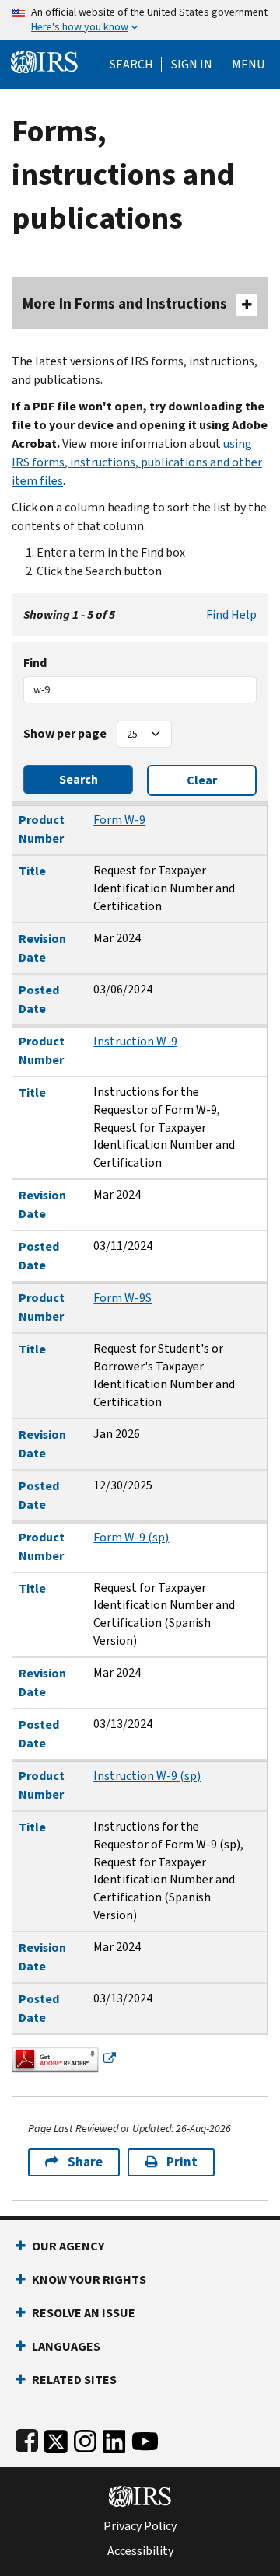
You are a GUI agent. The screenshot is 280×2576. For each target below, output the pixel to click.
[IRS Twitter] (56, 2438)
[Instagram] (85, 2438)
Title (32, 871)
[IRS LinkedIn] (114, 2438)
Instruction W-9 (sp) (147, 1776)
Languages (66, 2346)
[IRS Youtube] (145, 2438)
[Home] (44, 60)
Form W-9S (122, 1298)
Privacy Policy (140, 2526)
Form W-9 (119, 820)
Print (182, 2162)
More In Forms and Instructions (125, 304)
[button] (192, 65)
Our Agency (68, 2246)
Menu (248, 65)
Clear (202, 780)
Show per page (65, 733)
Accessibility (140, 2551)
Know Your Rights (89, 2279)
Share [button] (85, 2162)
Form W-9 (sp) (131, 1537)
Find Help (231, 614)
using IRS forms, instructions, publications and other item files (137, 462)
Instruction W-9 (135, 1041)
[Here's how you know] (140, 20)
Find (35, 663)
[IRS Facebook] (27, 2438)
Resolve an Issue (84, 2313)
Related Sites (74, 2380)
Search (131, 65)
